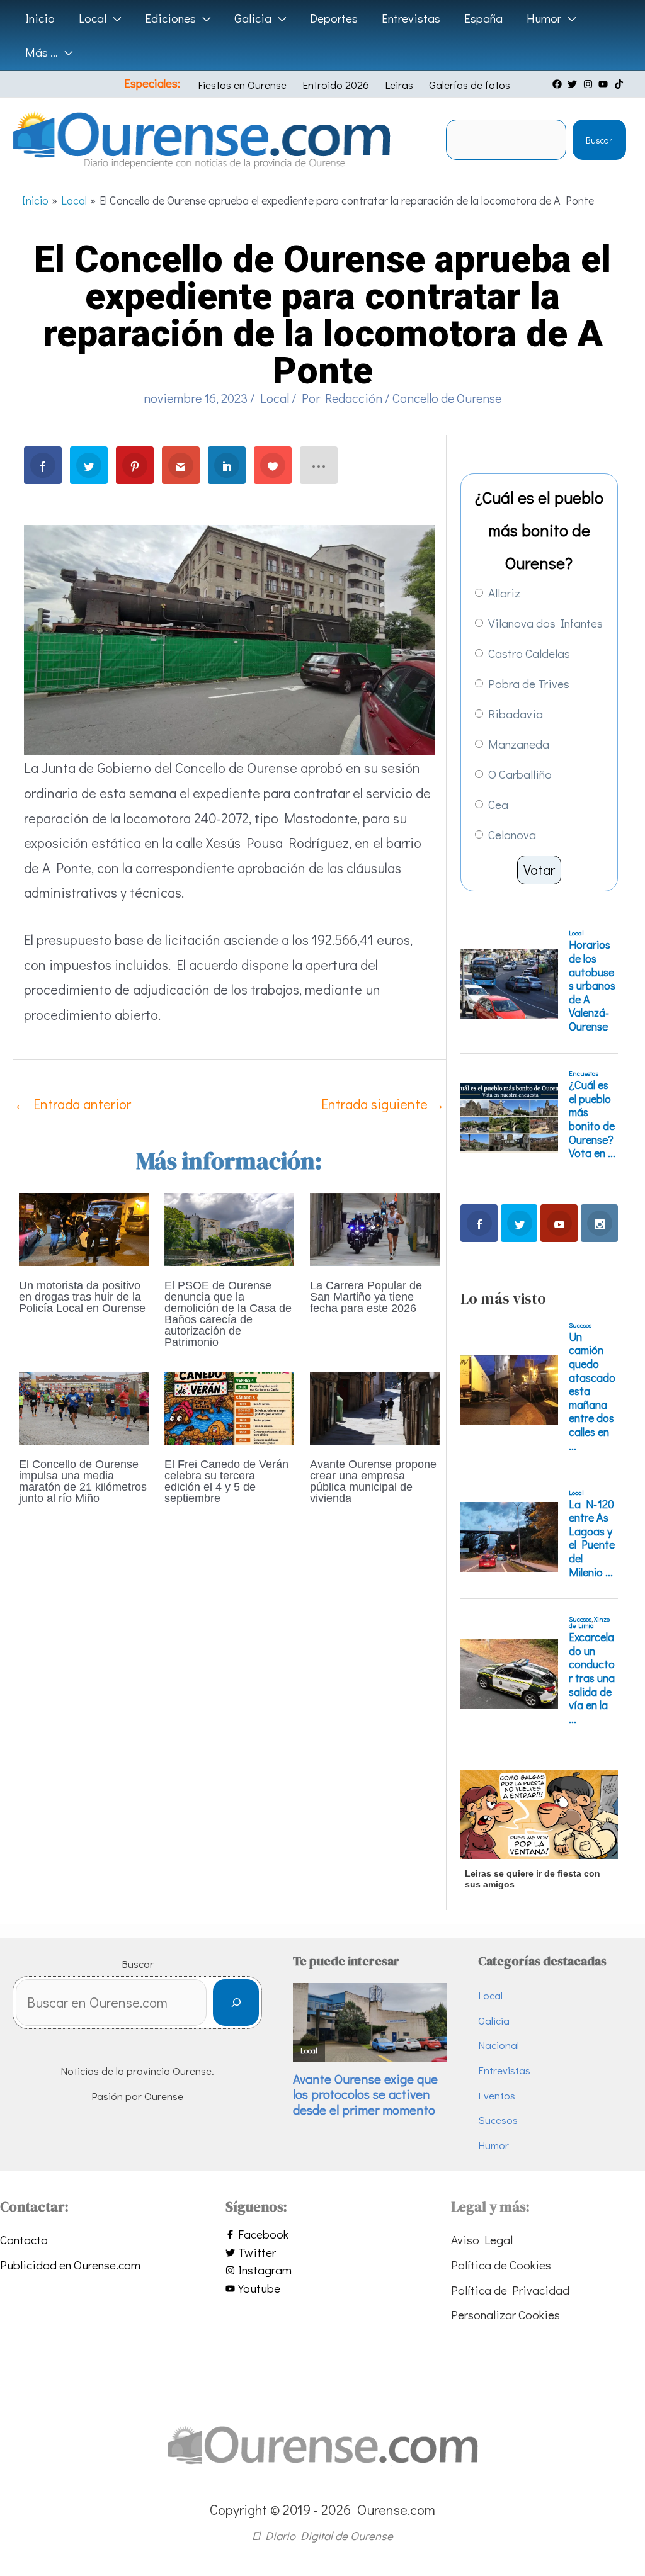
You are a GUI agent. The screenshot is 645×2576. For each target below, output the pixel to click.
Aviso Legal (482, 2240)
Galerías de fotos (470, 85)
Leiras (399, 85)
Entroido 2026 (336, 85)
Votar (539, 870)
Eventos (497, 2095)
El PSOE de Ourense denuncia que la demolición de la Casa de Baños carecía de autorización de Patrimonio (228, 1314)
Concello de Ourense (447, 398)
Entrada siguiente (383, 1104)
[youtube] (605, 84)
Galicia (494, 2020)
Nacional (499, 2045)
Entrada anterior (72, 1104)
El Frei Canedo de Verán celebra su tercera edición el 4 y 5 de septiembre (226, 1481)
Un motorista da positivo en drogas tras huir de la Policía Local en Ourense (82, 1297)
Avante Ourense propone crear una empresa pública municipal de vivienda (373, 1481)
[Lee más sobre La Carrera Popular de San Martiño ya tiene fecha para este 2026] (375, 1227)
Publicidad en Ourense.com (70, 2265)
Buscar (599, 140)
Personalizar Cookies (505, 2314)
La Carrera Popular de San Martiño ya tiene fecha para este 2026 (366, 1297)
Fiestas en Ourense (242, 85)
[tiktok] (620, 84)
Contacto (24, 2240)
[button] (114, 18)
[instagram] (590, 84)
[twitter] (574, 84)
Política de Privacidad (510, 2290)
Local (275, 398)
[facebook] (559, 84)
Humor (494, 2145)
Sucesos (498, 2120)
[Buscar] (236, 2003)
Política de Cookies (501, 2265)
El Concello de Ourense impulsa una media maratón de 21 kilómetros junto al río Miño (83, 1481)
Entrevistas (504, 2070)
